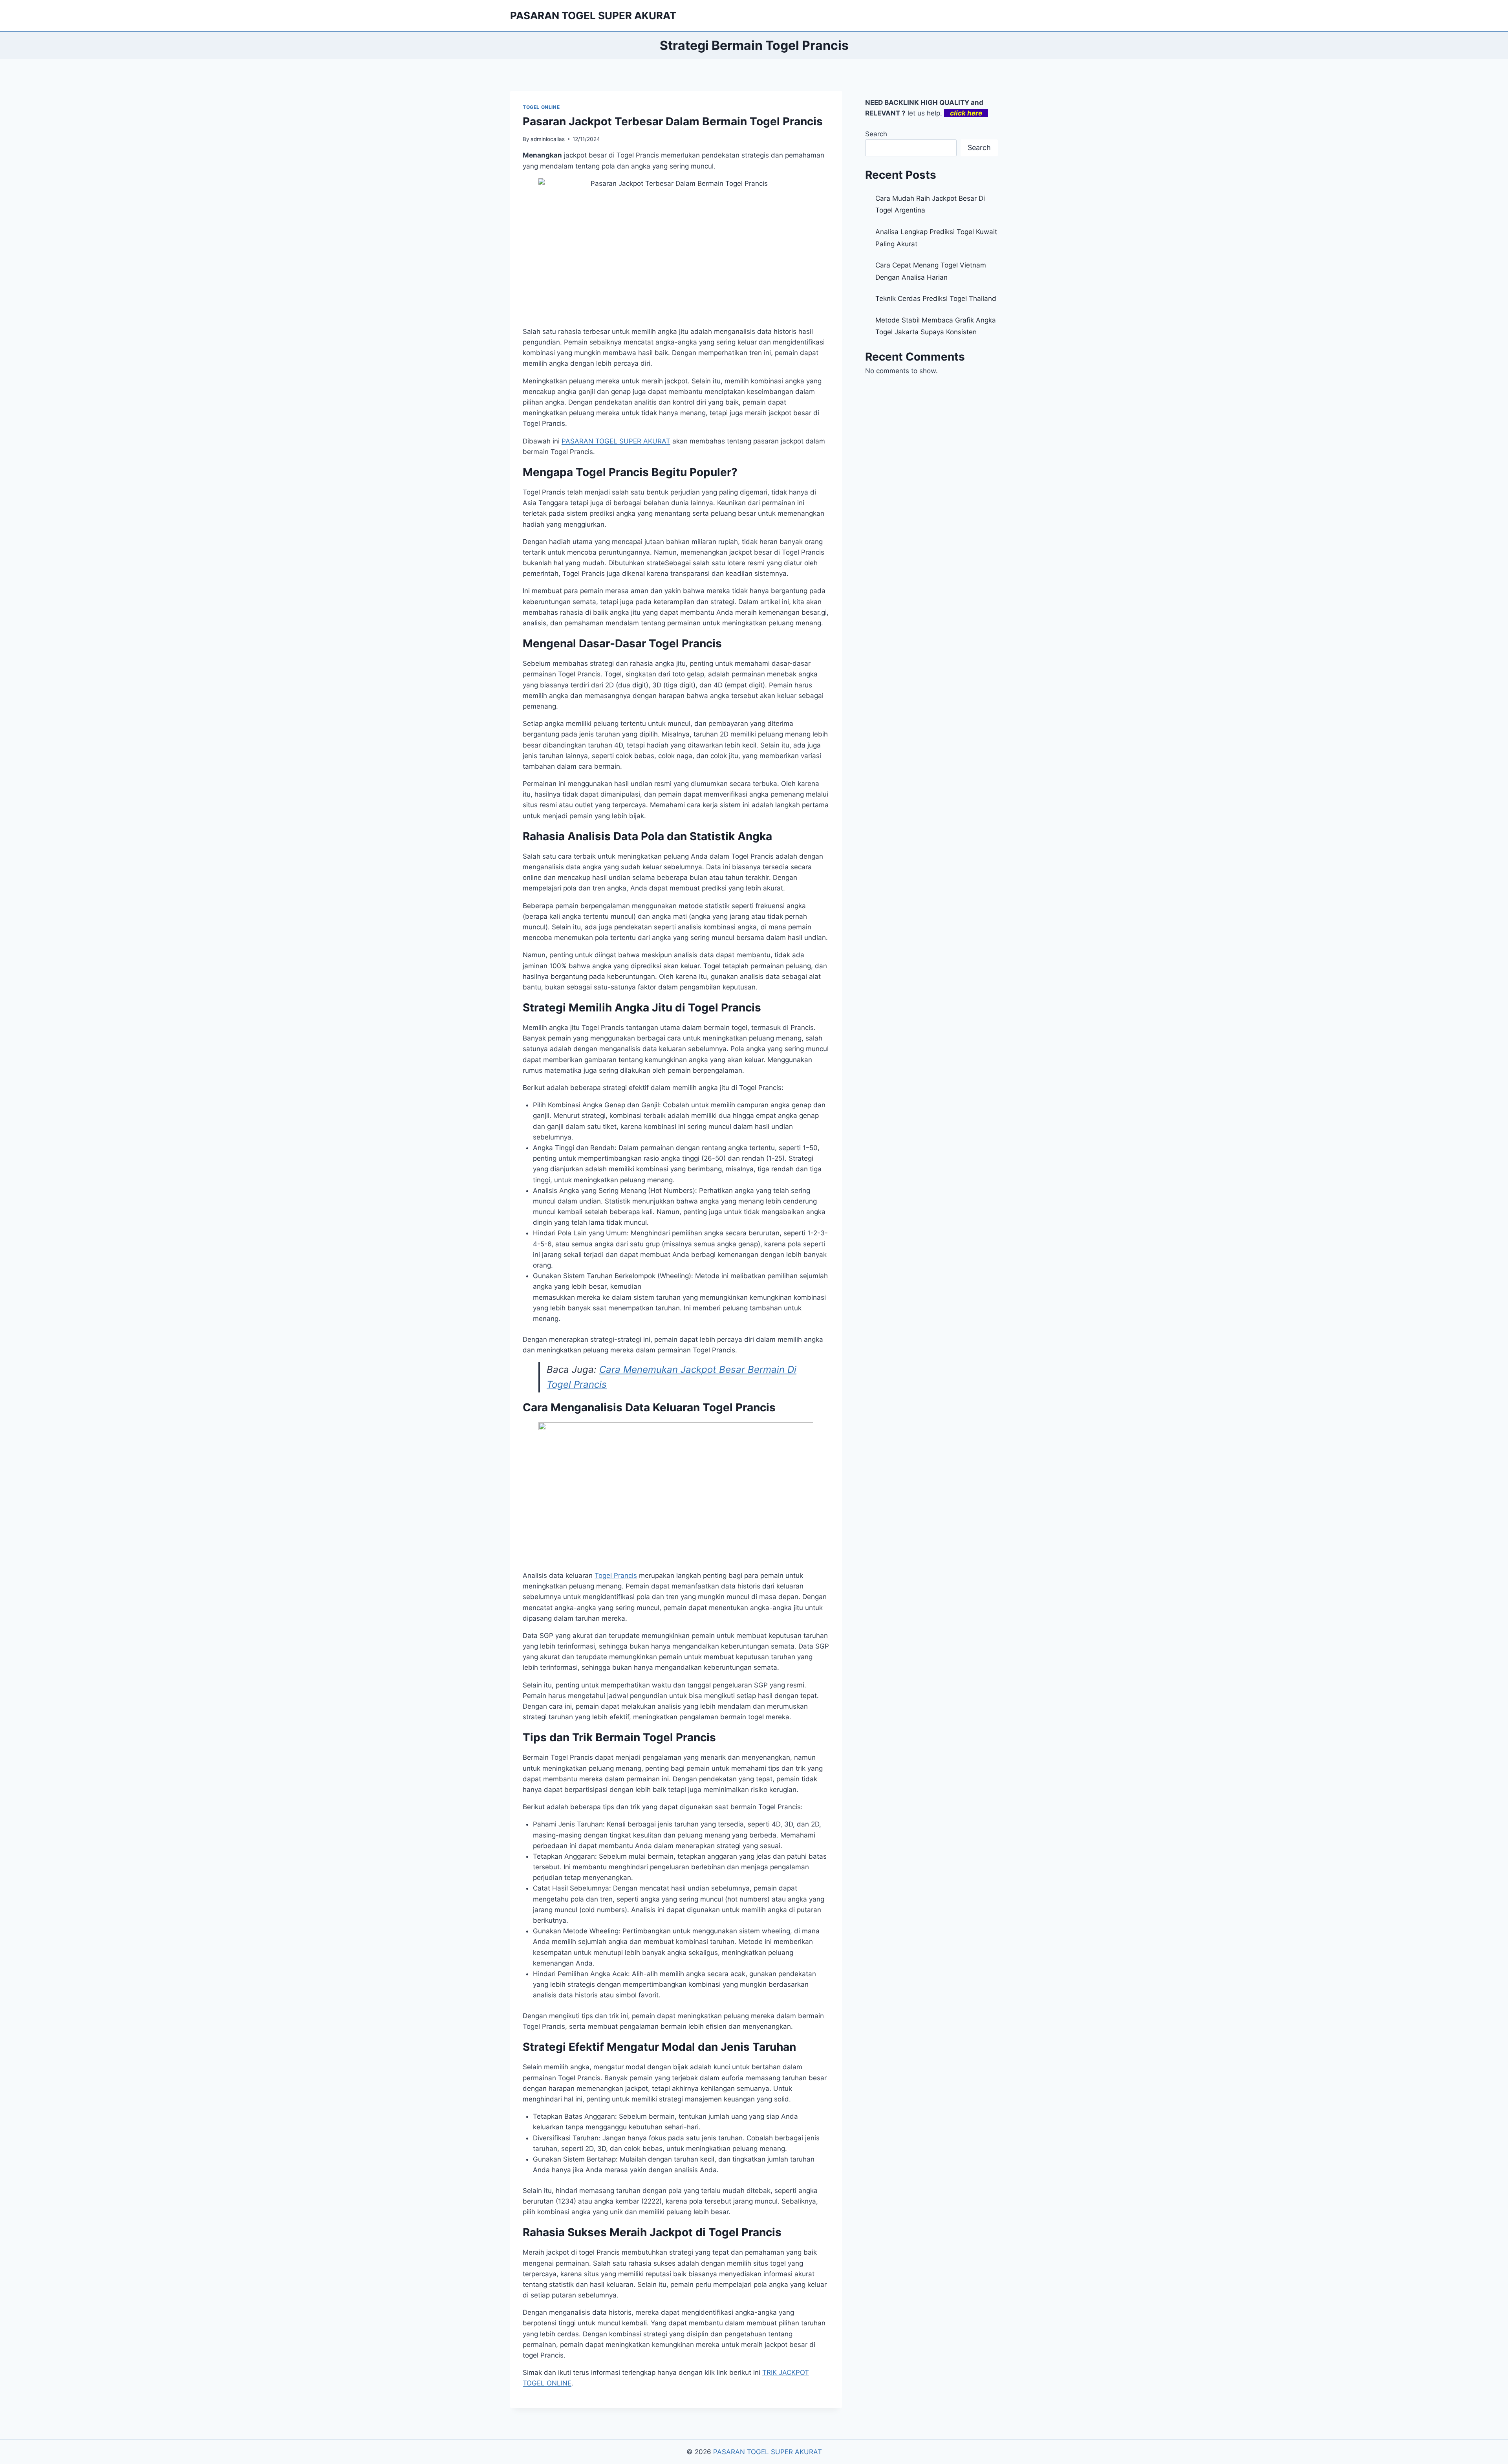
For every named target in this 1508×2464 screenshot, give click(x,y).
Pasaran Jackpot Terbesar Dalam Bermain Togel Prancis (673, 121)
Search (876, 134)
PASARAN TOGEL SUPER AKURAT (768, 2452)
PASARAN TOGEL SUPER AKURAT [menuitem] (616, 441)
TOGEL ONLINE (541, 107)
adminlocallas (548, 139)
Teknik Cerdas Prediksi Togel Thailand (936, 299)
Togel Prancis (616, 1575)
